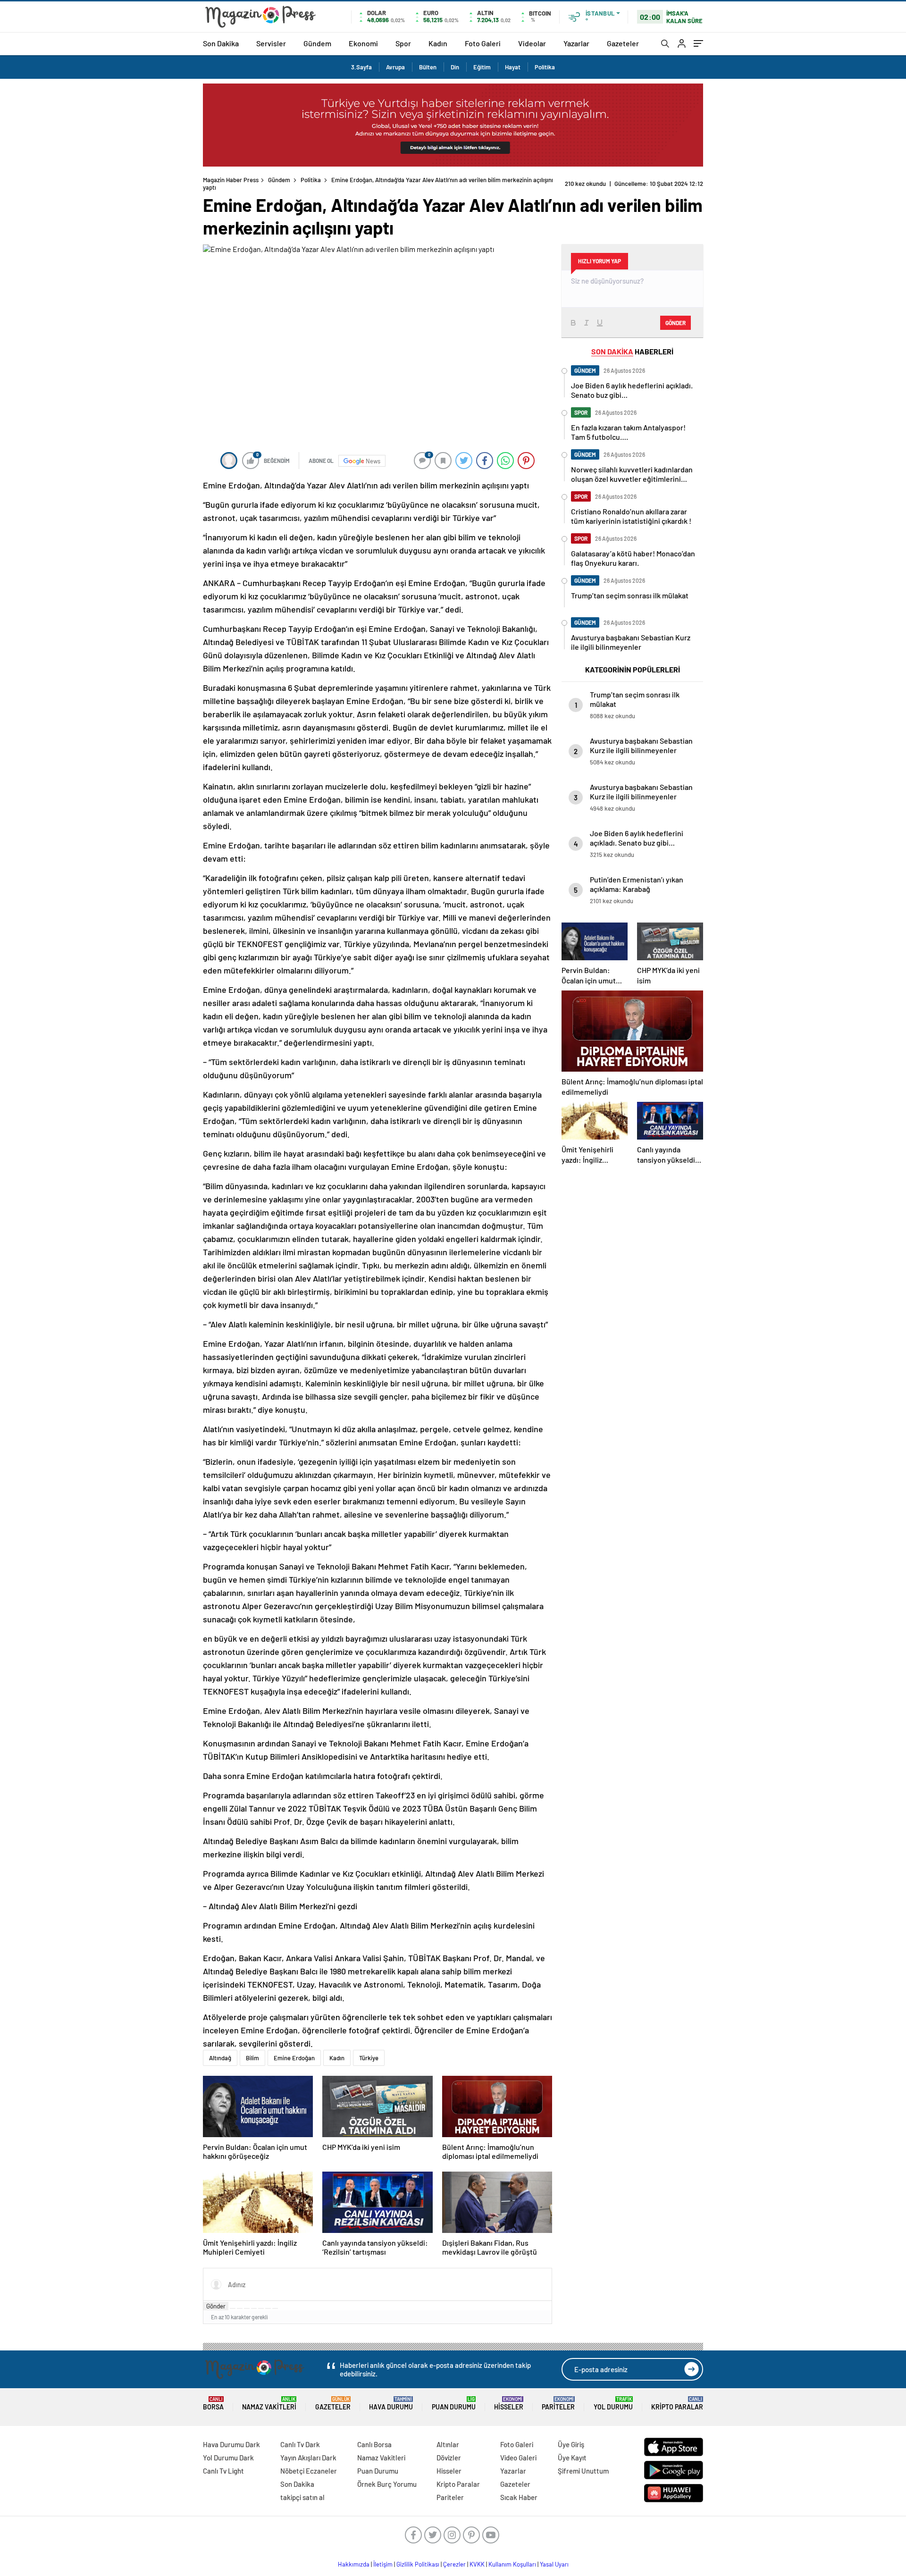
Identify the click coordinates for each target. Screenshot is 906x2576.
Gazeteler (623, 43)
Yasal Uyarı (554, 2564)
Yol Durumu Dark (228, 2458)
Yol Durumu (613, 2404)
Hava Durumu (391, 2404)
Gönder (216, 2306)
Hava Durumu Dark (231, 2444)
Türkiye (369, 2058)
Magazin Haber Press (231, 180)
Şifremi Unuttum (583, 2471)
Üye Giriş (571, 2444)
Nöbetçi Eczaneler (309, 2471)
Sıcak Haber (519, 2497)
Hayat (513, 67)
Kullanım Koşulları (512, 2564)
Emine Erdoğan (294, 2058)
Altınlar (448, 2444)
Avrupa (395, 67)
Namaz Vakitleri (269, 2404)
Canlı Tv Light (223, 2471)
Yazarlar (576, 43)
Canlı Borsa (374, 2444)
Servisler (271, 43)
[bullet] (261, 2308)
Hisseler (509, 2404)
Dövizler (449, 2458)
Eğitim (482, 67)
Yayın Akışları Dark (308, 2458)
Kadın (438, 43)
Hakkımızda (354, 2564)
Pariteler (558, 2404)
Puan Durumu (454, 2404)
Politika (545, 67)
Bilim (252, 2058)
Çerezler (454, 2564)
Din (455, 67)
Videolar (532, 43)
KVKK (477, 2564)
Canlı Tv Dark (300, 2444)
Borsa (213, 2404)
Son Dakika (221, 43)
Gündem (317, 43)
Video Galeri (518, 2458)
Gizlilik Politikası (418, 2564)
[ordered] (254, 2308)
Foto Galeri (483, 43)
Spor (403, 43)
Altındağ (220, 2058)
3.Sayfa (361, 67)
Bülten (428, 67)
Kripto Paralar (677, 2404)
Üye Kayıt (572, 2458)
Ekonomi (363, 43)
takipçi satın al (302, 2497)
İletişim (383, 2564)
